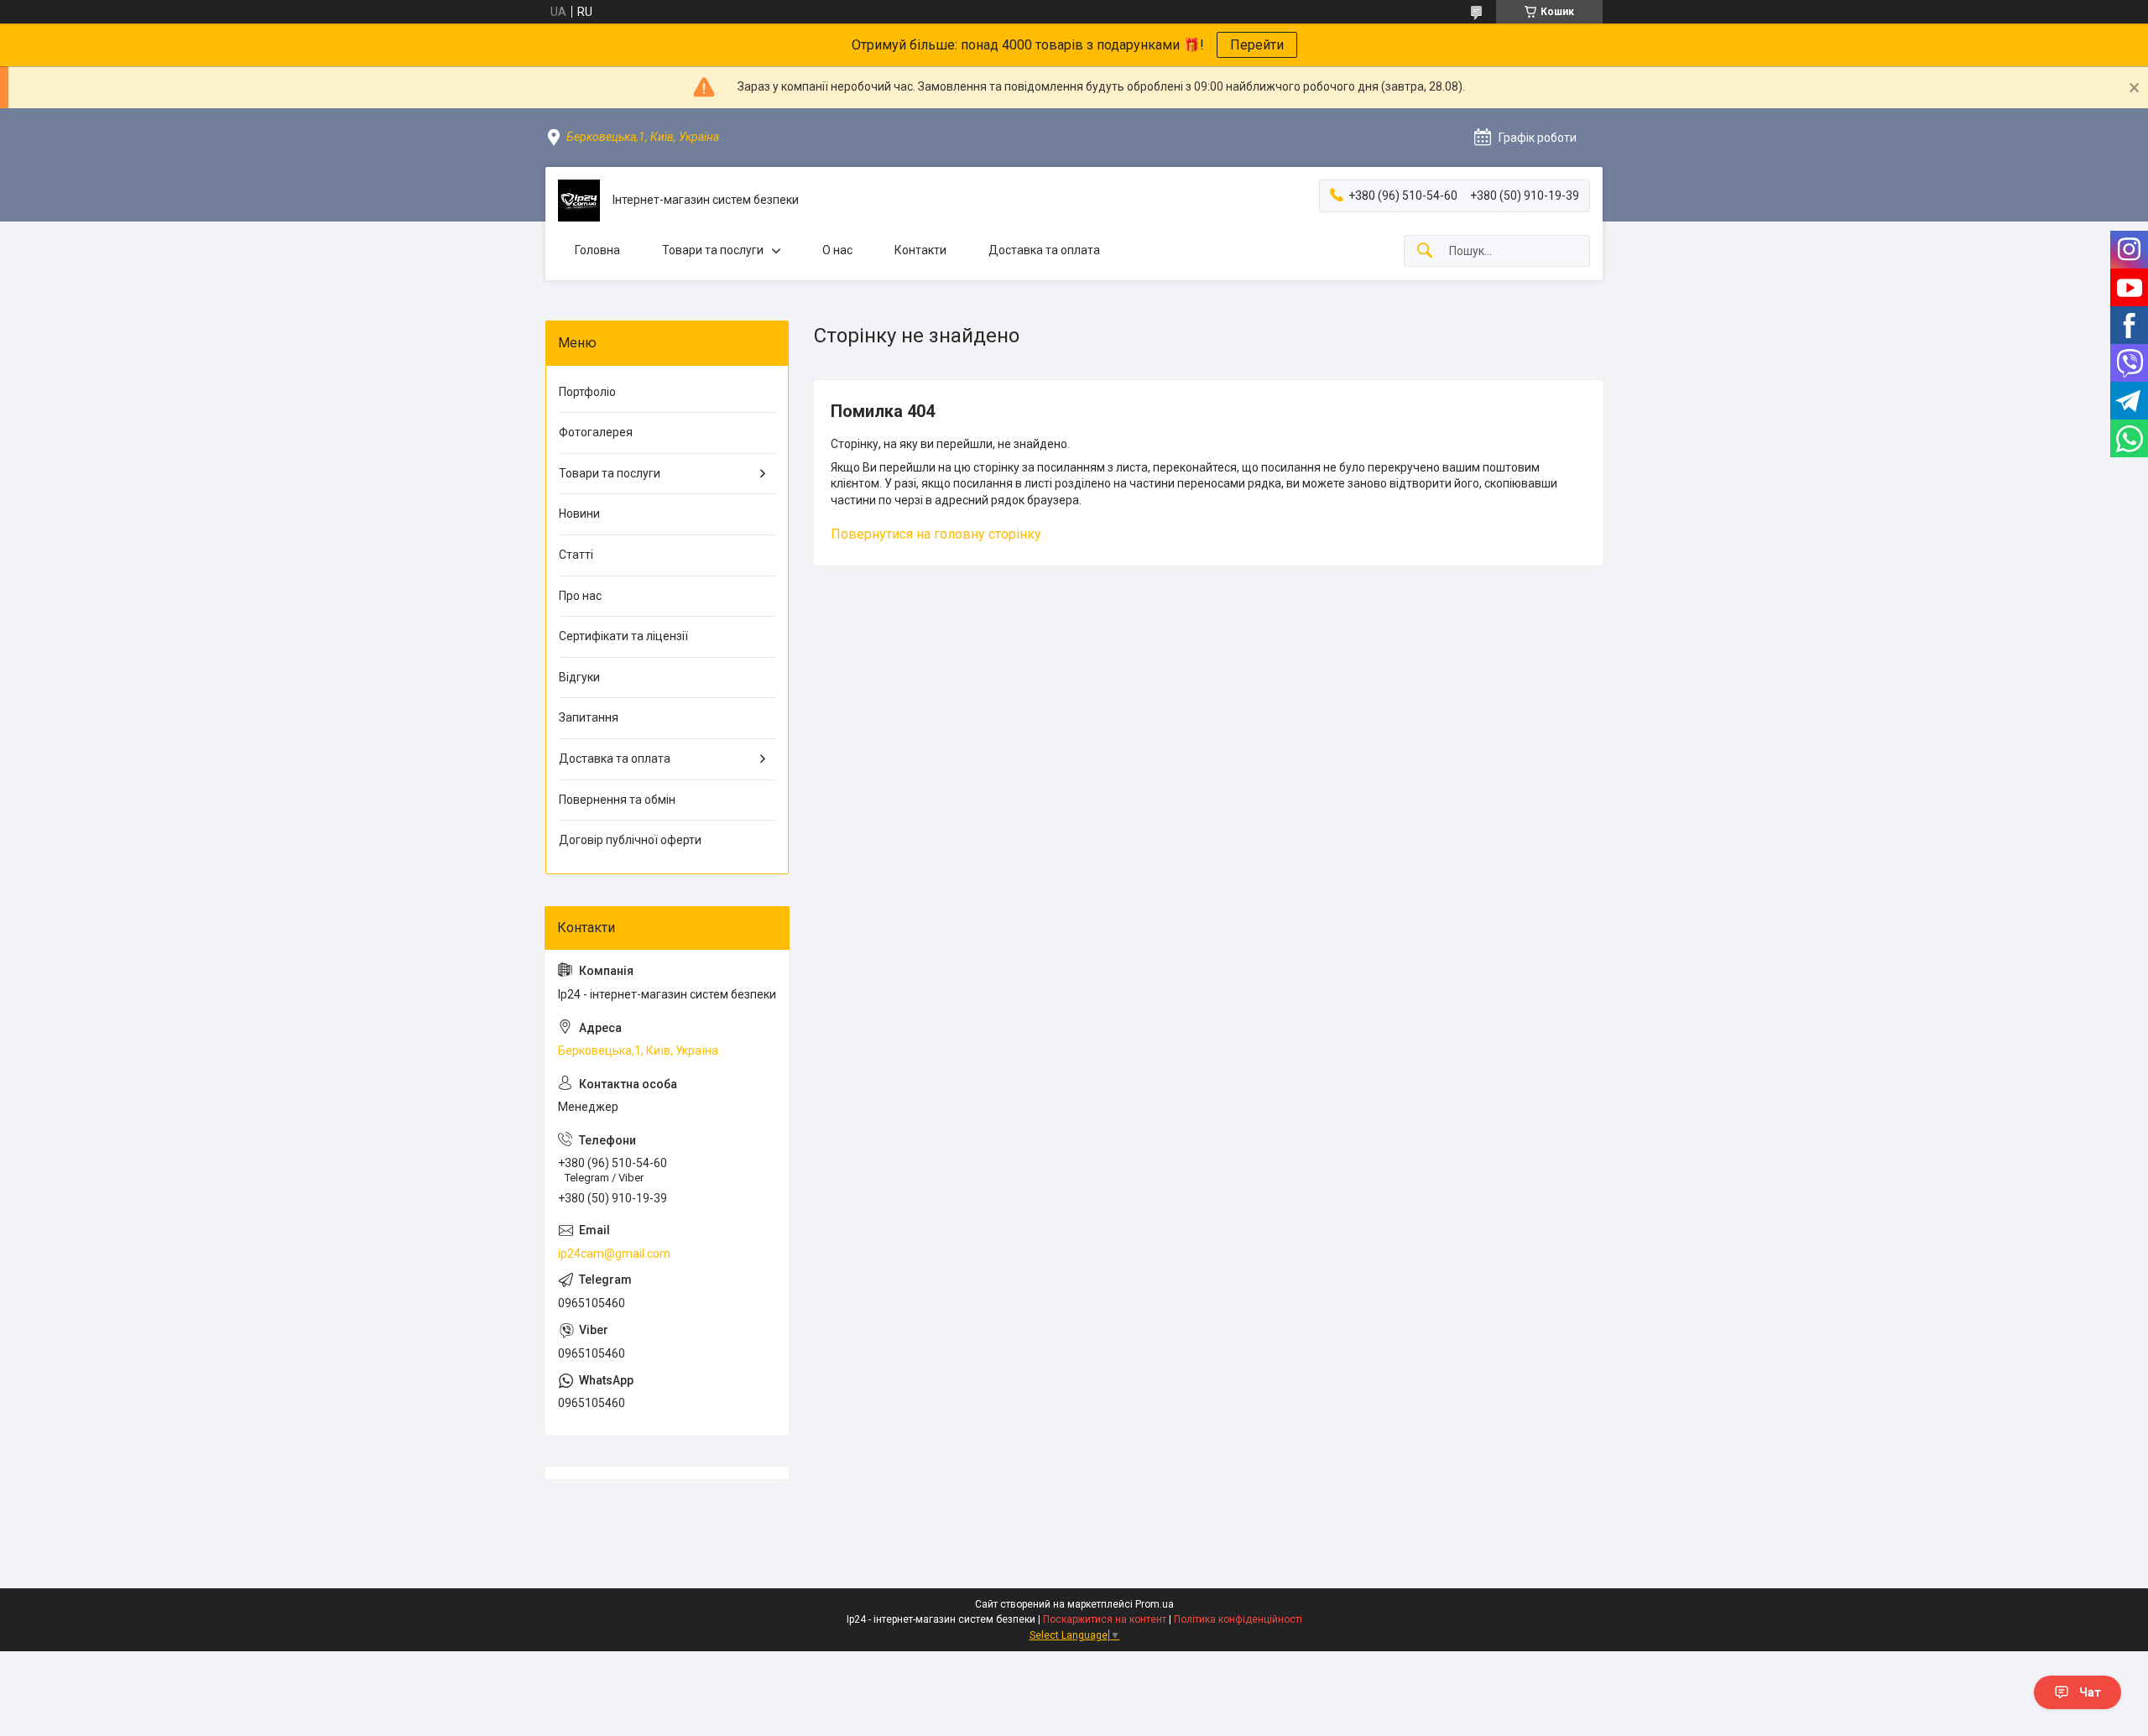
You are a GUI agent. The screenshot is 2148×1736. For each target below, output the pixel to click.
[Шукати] (1425, 251)
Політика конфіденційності (1238, 1619)
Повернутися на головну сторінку (936, 534)
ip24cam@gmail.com (614, 1254)
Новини (579, 514)
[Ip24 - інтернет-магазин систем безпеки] (579, 201)
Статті (576, 555)
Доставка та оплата (1044, 250)
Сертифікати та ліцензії (623, 636)
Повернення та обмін (617, 800)
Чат (2090, 1692)
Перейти (1257, 45)
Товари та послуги (713, 250)
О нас (837, 250)
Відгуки (579, 677)
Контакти (920, 250)
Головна (597, 250)
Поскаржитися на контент (1105, 1619)
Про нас (580, 596)
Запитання (589, 717)
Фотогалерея (596, 432)
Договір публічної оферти (630, 840)
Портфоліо (587, 392)
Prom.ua (1155, 1604)
